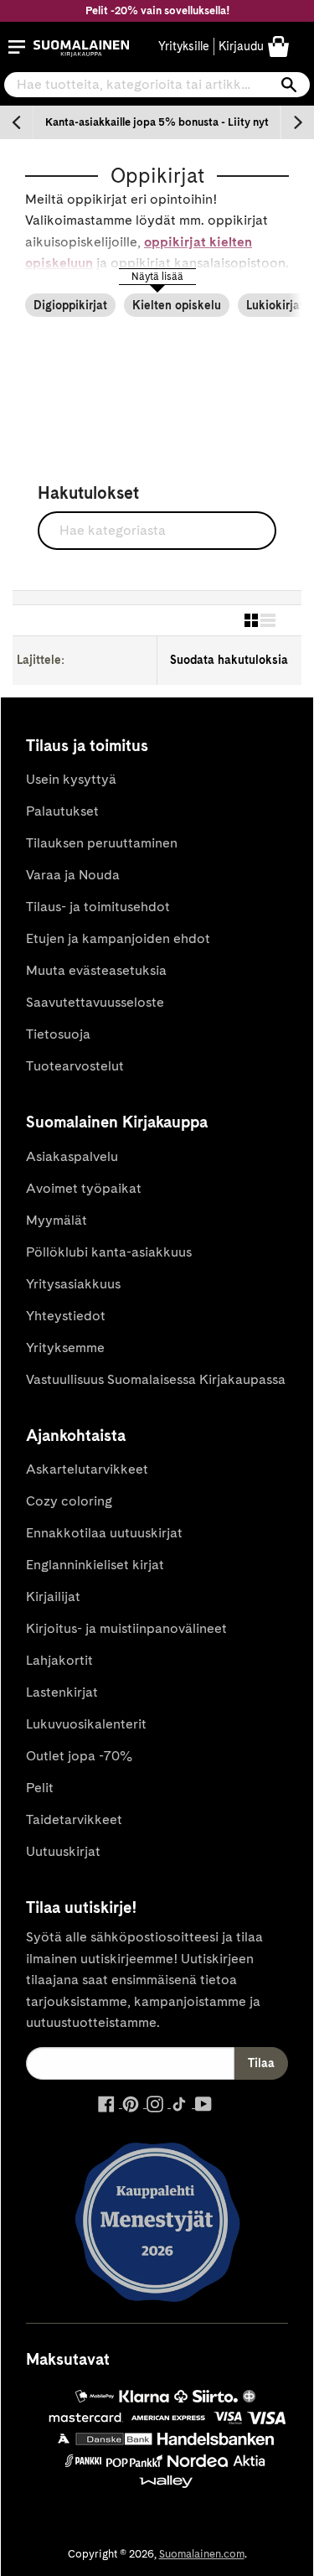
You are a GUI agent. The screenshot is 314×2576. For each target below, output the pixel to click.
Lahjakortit (59, 1660)
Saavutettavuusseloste (95, 1002)
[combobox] (157, 85)
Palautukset (62, 811)
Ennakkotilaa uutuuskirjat (104, 1533)
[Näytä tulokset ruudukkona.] (251, 620)
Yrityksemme (65, 1348)
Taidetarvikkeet (74, 1819)
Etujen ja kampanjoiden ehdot (118, 938)
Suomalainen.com (202, 2554)
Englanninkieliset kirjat (95, 1565)
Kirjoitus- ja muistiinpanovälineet (126, 1628)
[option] (157, 122)
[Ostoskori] (278, 46)
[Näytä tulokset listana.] (268, 620)
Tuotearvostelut (75, 1066)
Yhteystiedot (66, 1316)
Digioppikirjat (70, 305)
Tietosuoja (58, 1034)
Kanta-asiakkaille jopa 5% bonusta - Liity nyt (157, 122)
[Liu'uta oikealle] (297, 122)
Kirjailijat (53, 1596)
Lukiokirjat (275, 305)
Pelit (40, 1788)
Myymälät (57, 1220)
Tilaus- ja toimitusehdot (98, 907)
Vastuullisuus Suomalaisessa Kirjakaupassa (156, 1379)
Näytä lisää (157, 277)
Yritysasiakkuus (73, 1284)
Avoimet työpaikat (84, 1188)
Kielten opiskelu (177, 305)
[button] (17, 47)
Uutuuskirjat (63, 1851)
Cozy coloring (69, 1501)
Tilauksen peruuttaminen (102, 843)
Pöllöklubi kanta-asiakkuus (109, 1252)
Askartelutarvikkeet (87, 1469)
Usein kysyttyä (71, 779)
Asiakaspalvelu (72, 1156)
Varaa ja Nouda (73, 875)
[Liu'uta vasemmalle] (17, 122)
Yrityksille (184, 46)
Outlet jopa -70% (79, 1756)
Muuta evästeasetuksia (96, 970)
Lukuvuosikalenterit (86, 1724)
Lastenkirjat (62, 1692)
